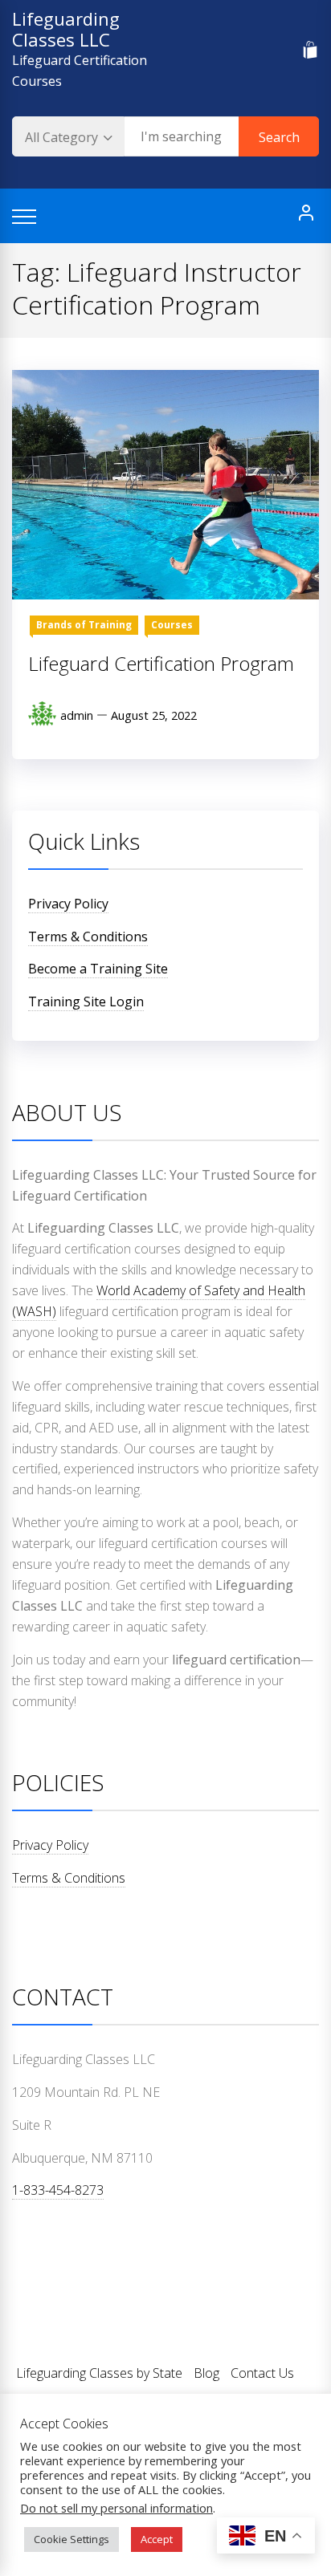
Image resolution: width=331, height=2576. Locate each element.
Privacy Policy (68, 904)
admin (77, 715)
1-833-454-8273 (58, 2190)
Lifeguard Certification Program (161, 663)
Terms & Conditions (88, 937)
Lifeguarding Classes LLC (66, 29)
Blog (206, 2373)
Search (279, 137)
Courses (172, 625)
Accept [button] (157, 2539)
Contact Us (262, 2373)
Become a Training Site (98, 969)
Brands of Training (84, 625)
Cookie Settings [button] (72, 2539)
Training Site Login (86, 1002)
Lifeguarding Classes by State (99, 2373)
